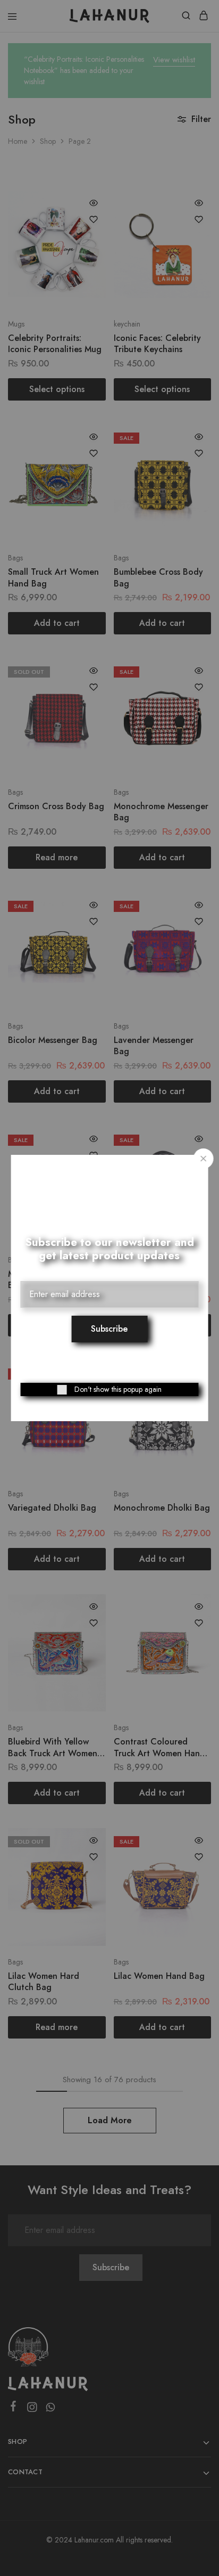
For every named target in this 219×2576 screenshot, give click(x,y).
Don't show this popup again (118, 1389)
